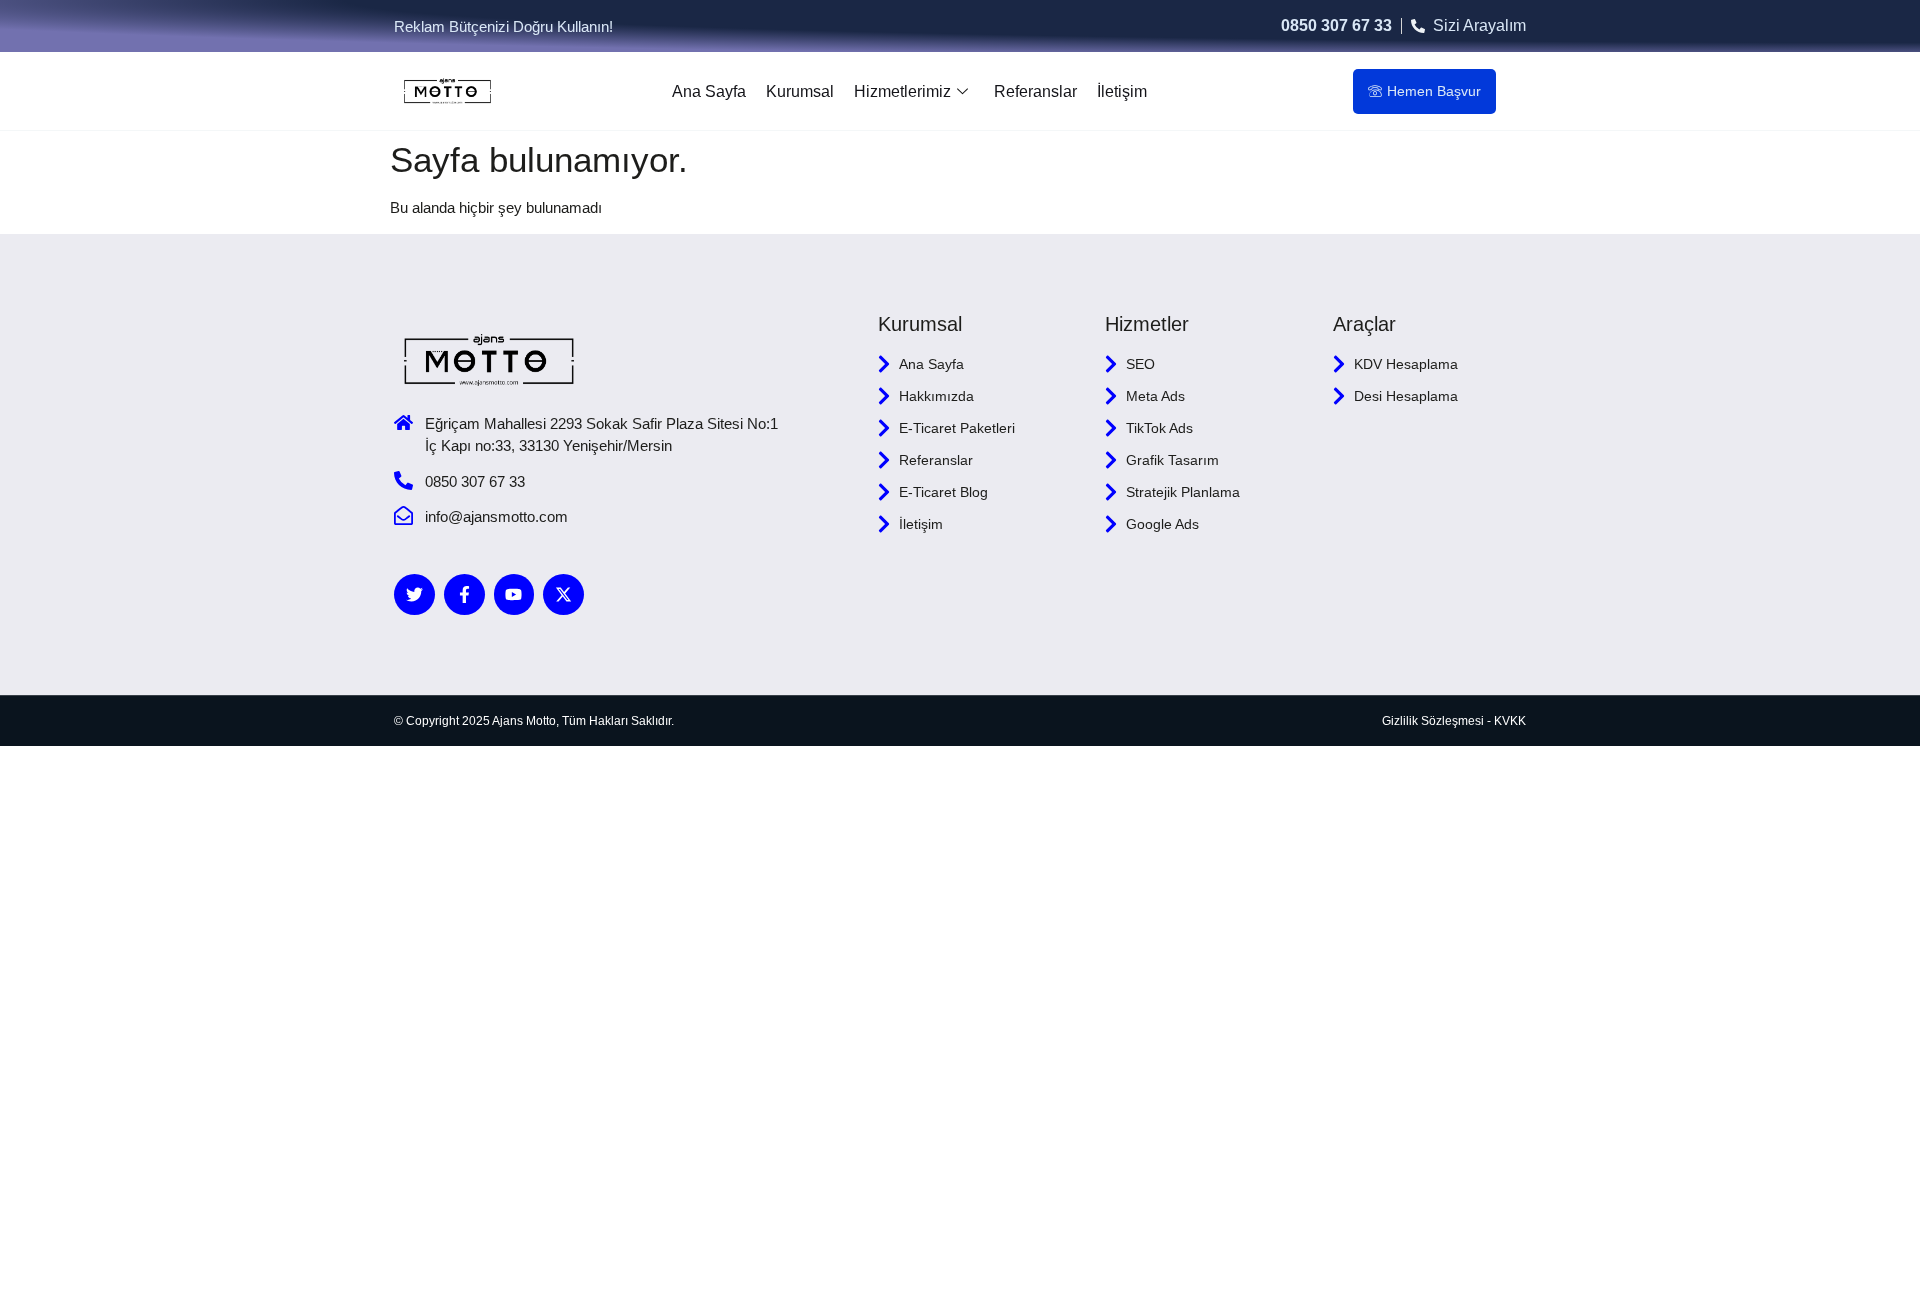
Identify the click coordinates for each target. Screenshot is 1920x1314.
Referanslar (1035, 91)
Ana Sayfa (709, 91)
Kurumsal (800, 91)
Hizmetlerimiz (902, 91)
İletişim (1122, 91)
